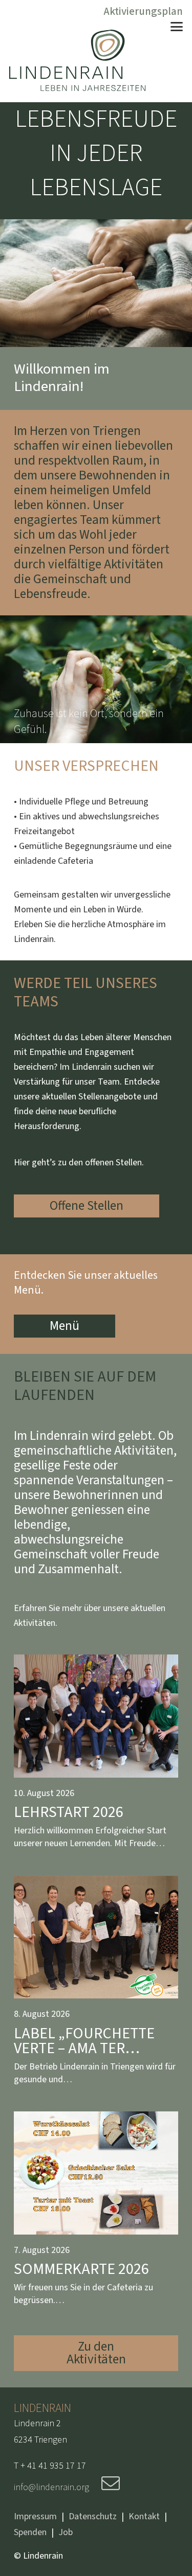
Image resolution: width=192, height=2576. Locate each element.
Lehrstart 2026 (69, 1812)
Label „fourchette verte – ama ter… (84, 2041)
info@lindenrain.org (52, 2487)
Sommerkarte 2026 (81, 2269)
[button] (177, 27)
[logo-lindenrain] (77, 60)
